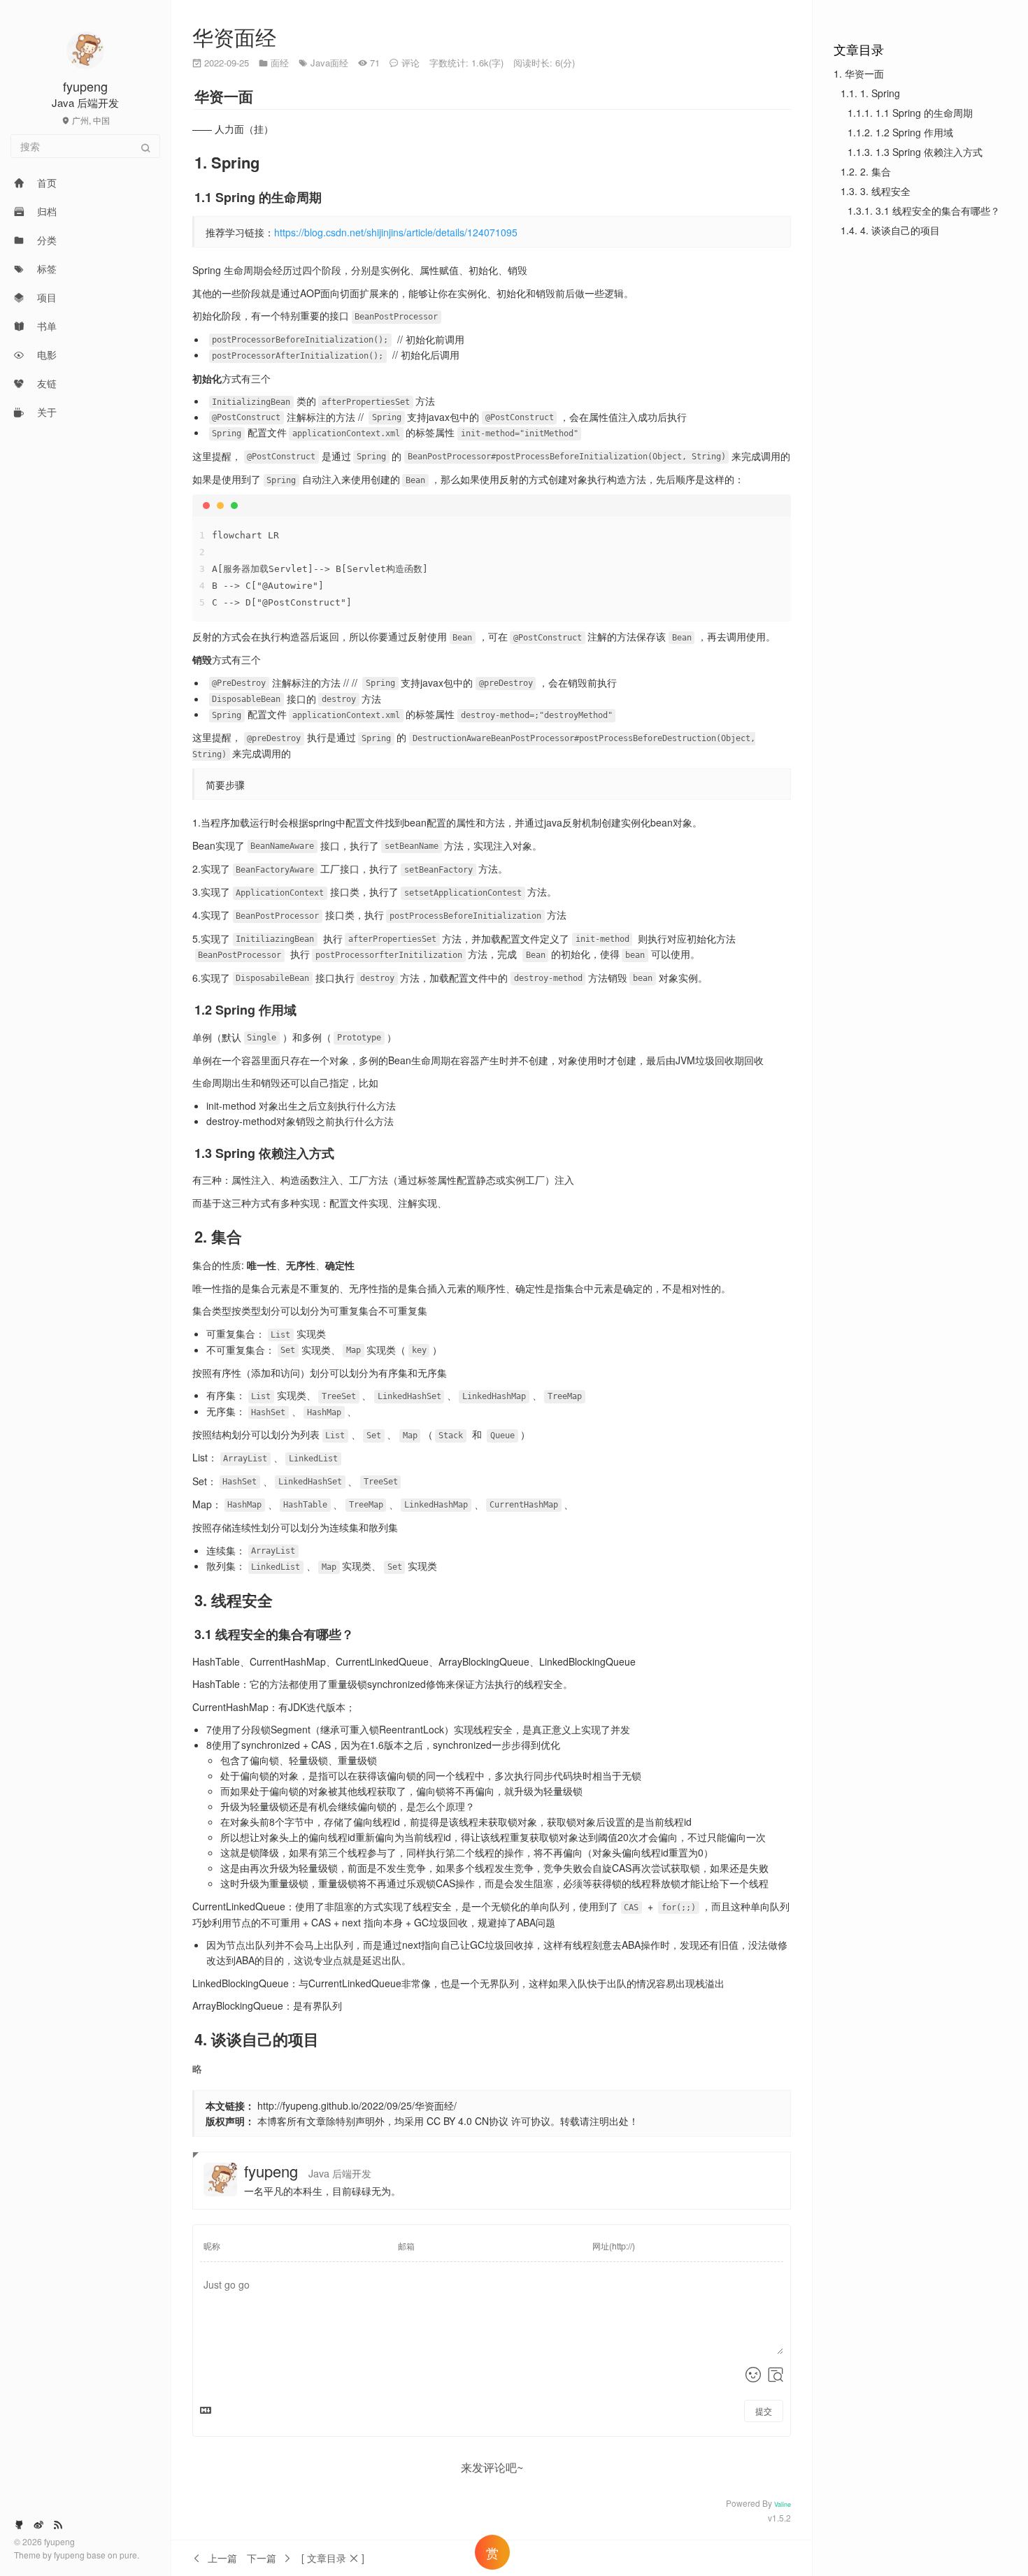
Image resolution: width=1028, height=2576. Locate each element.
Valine (783, 2504)
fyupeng (70, 2555)
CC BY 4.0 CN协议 (467, 2121)
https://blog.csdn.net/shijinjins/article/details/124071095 (396, 232)
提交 (764, 2411)
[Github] (19, 2524)
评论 (411, 63)
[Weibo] (38, 2524)
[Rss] (58, 2524)
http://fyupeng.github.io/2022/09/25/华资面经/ (357, 2105)
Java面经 (329, 63)
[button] (333, 2558)
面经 (280, 63)
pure (128, 2555)
